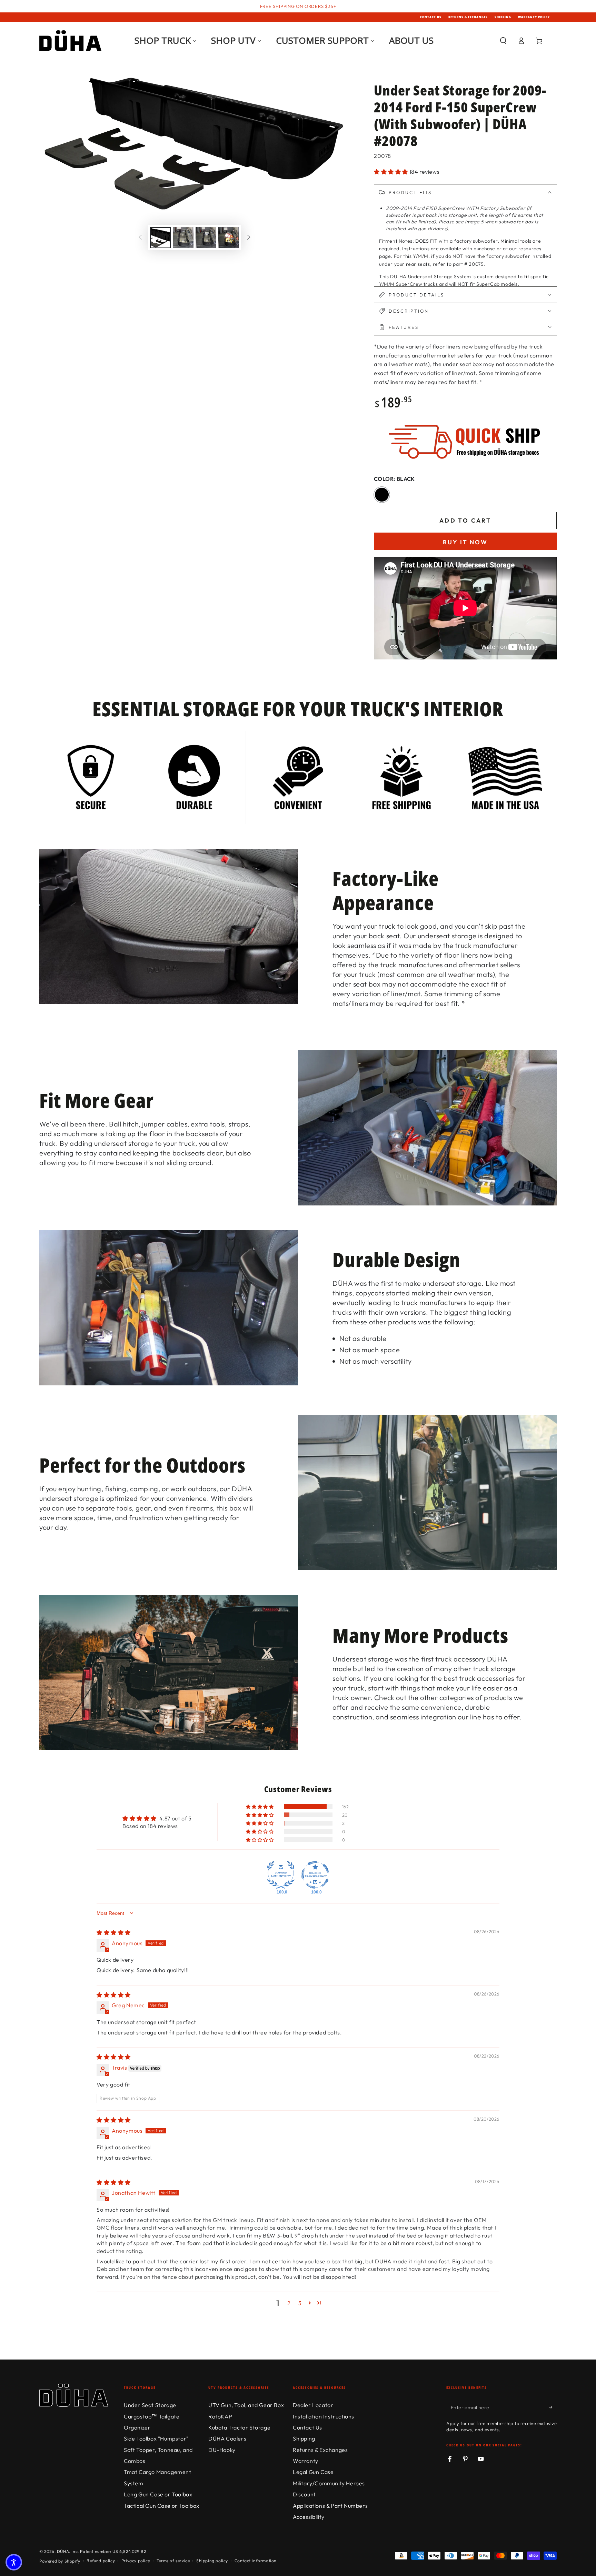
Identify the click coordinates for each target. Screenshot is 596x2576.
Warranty (306, 2461)
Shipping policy (212, 2561)
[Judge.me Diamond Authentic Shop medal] (281, 1875)
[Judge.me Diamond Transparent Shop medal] (315, 1875)
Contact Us (431, 17)
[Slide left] (140, 238)
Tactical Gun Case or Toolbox (162, 2506)
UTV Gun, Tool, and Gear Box (246, 2405)
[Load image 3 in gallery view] (206, 238)
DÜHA (63, 2551)
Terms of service (173, 2561)
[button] (503, 41)
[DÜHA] (70, 41)
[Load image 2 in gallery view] (183, 238)
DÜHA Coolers (227, 2438)
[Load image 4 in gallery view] (229, 238)
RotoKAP (220, 2416)
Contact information (256, 2561)
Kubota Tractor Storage (239, 2427)
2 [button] (289, 2303)
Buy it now (465, 542)
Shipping (503, 17)
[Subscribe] (553, 2407)
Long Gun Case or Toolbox (158, 2494)
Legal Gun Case (313, 2472)
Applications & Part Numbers (330, 2506)
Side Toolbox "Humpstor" (156, 2438)
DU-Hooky (222, 2450)
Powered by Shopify (60, 2561)
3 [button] (300, 2303)
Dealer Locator (313, 2405)
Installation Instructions (324, 2416)
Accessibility (309, 2517)
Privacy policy (136, 2561)
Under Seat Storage (150, 2405)
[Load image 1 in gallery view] (160, 238)
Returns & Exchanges (468, 17)
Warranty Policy (534, 17)
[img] (114, 1932)
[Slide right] (249, 238)
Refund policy (101, 2561)
